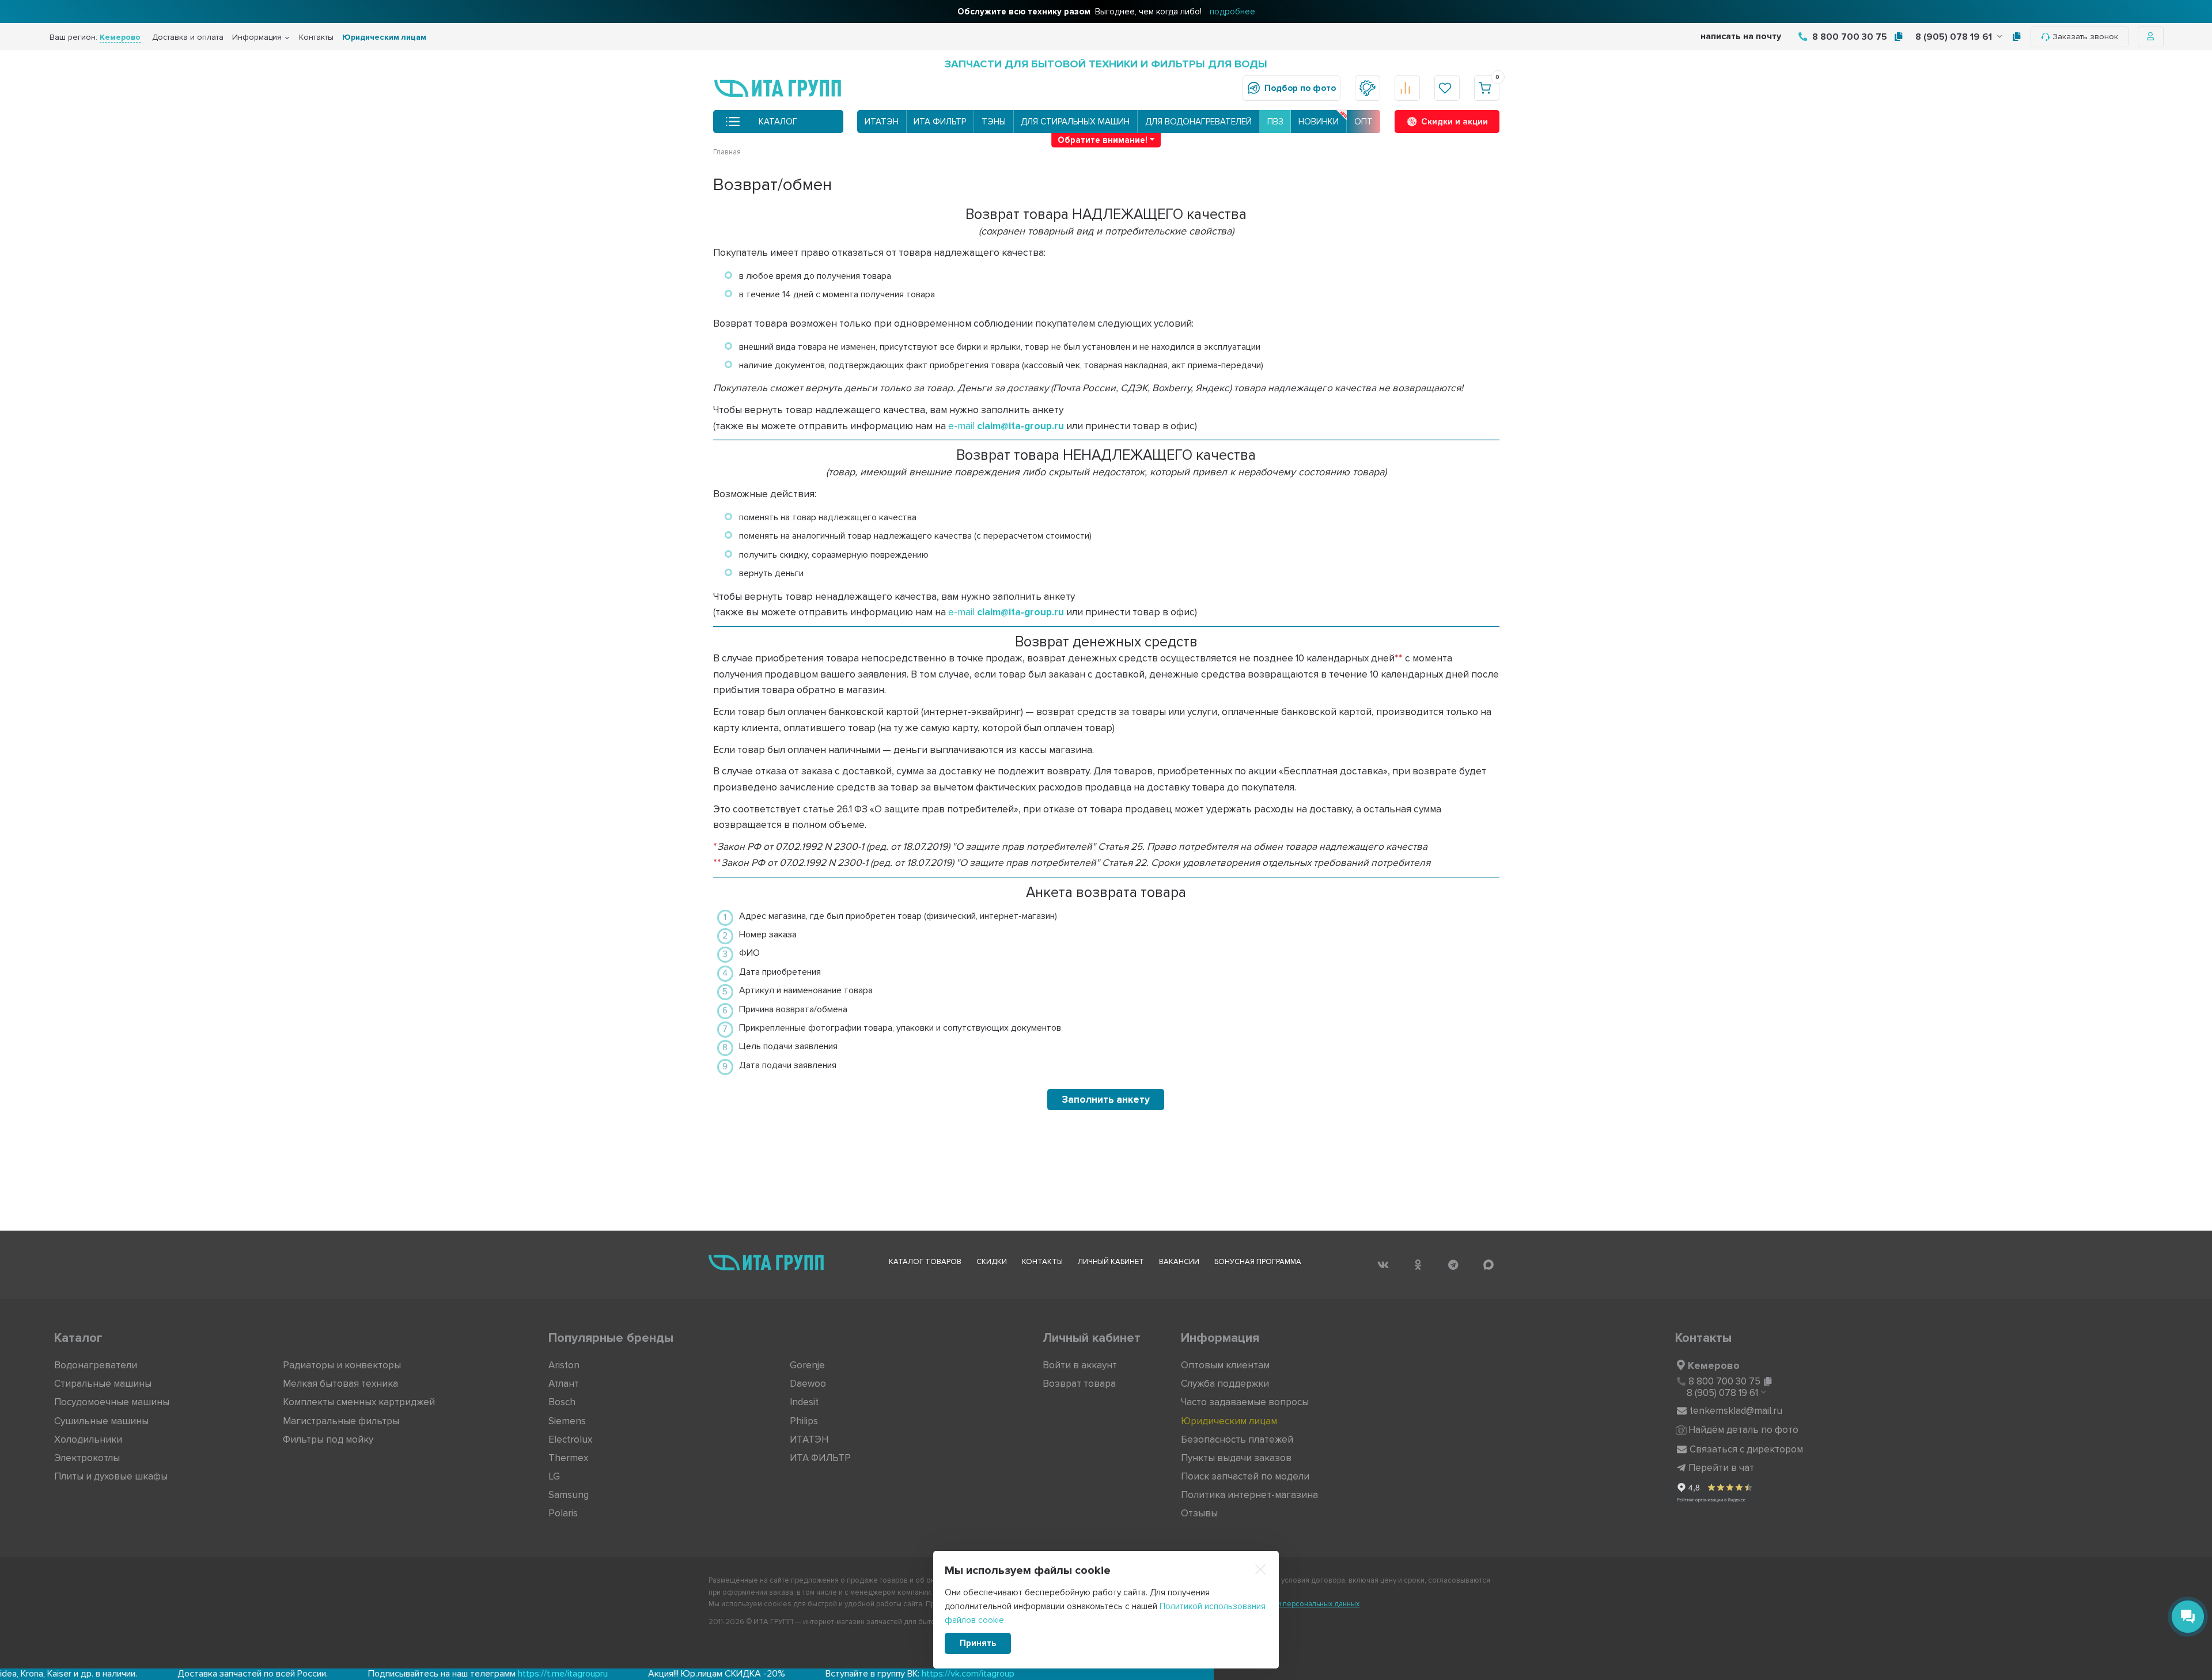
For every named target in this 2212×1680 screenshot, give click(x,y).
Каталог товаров (925, 1262)
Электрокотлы (87, 1458)
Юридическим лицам (384, 37)
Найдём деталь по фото (1743, 1430)
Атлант (564, 1384)
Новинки (1319, 122)
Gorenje (807, 1365)
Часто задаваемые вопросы (1245, 1402)
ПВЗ (1275, 122)
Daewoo (808, 1384)
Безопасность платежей (1237, 1439)
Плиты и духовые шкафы (111, 1476)
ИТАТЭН (882, 122)
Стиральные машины (103, 1384)
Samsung (569, 1495)
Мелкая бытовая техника (340, 1384)
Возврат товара (1079, 1384)
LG (554, 1476)
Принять (978, 1643)
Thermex (568, 1458)
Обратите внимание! (1103, 140)
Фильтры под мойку (328, 1439)
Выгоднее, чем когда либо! (1106, 12)
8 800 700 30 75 (1849, 37)
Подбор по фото (1300, 88)
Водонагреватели (96, 1365)
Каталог (778, 122)
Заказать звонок (2085, 37)
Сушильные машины (101, 1421)
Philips (804, 1421)
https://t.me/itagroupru (442, 1674)
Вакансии (1179, 1262)
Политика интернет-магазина (1249, 1495)
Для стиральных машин (1075, 122)
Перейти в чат (1721, 1468)
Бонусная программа (1258, 1262)
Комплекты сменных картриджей (359, 1402)
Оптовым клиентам (1225, 1365)
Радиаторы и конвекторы (342, 1365)
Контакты (316, 37)
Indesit (804, 1402)
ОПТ (1363, 122)
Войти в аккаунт (1080, 1365)
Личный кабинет (1111, 1262)
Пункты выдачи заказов (1236, 1458)
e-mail (1006, 426)
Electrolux (570, 1439)
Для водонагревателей (1198, 122)
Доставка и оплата (188, 37)
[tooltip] (1898, 37)
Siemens (567, 1421)
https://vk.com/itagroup (847, 1674)
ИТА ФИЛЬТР (940, 122)
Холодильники (88, 1439)
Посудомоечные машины (112, 1402)
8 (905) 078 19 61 (1955, 37)
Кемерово (1714, 1365)
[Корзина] (1487, 88)
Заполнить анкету (1106, 1100)
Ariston (564, 1365)
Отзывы (1199, 1513)
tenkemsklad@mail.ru (1736, 1411)
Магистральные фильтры (341, 1421)
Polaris (563, 1513)
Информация (257, 37)
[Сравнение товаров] (1407, 88)
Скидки (992, 1262)
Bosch (562, 1402)
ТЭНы (994, 122)
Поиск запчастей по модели (1245, 1476)
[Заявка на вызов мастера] (1368, 88)
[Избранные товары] (1447, 88)
